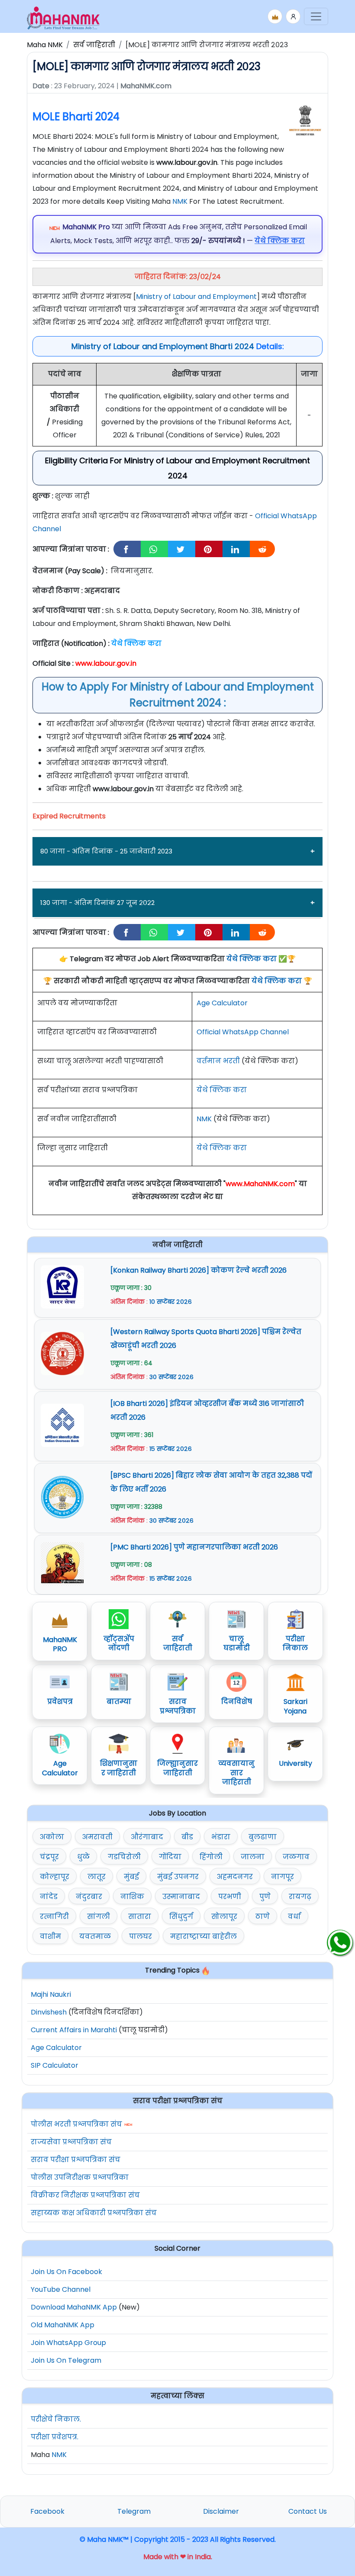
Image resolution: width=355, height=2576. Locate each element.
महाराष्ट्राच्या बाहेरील (203, 1936)
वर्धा (294, 1917)
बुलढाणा (263, 1837)
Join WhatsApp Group (68, 2343)
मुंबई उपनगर (178, 1877)
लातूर (97, 1877)
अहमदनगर (235, 1877)
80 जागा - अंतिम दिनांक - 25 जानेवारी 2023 (106, 851)
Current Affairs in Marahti (74, 2030)
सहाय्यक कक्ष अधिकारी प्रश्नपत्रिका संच (94, 2213)
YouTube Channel (61, 2289)
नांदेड (49, 1897)
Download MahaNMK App (74, 2307)
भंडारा (221, 1837)
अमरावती (97, 1837)
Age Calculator (222, 1003)
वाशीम (50, 1936)
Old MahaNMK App (63, 2325)
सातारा (140, 1917)
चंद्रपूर (49, 1857)
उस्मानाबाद (181, 1897)
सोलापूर (224, 1917)
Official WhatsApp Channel (243, 1032)
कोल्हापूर (55, 1877)
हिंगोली (211, 1857)
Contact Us (308, 2511)
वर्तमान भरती (218, 1061)
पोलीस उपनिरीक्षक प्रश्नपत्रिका (80, 2177)
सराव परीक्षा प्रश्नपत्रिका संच (76, 2160)
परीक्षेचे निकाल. (56, 2419)
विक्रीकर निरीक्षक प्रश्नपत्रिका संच (85, 2195)
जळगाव (296, 1857)
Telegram (134, 2511)
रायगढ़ (300, 1897)
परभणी (230, 1897)
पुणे (265, 1897)
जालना (253, 1857)
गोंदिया (170, 1857)
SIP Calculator (55, 2065)
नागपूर (282, 1877)
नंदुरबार (89, 1897)
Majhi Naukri (51, 1994)
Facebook (47, 2511)
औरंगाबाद (147, 1837)
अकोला (52, 1837)
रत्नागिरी (54, 1917)
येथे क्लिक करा (252, 959)
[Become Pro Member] (275, 16)
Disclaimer (221, 2511)
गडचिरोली (124, 1857)
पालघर (140, 1936)
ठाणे (263, 1917)
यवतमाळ (95, 1936)
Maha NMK (45, 45)
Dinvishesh (49, 2012)
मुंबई (131, 1877)
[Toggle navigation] (316, 16)
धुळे (83, 1857)
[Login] (293, 16)
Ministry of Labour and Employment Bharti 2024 (163, 346)
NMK (180, 201)
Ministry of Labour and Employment (196, 297)
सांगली (98, 1917)
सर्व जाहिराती (94, 45)
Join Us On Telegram (66, 2360)
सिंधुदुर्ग (181, 1917)
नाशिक (132, 1897)
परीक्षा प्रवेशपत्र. (55, 2437)
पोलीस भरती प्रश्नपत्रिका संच (76, 2124)
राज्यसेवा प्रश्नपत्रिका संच (71, 2142)
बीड (187, 1837)
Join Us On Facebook (66, 2272)
